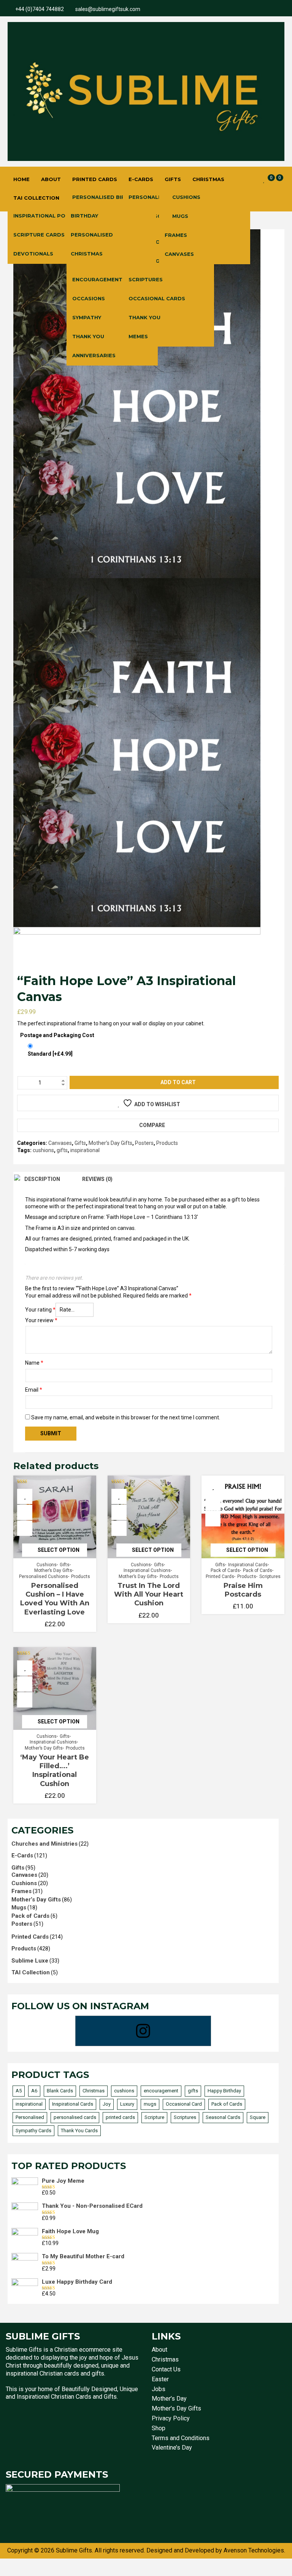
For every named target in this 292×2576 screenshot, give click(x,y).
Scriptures (146, 279)
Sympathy (87, 317)
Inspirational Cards (248, 1565)
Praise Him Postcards (243, 1590)
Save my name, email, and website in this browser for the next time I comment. (126, 1417)
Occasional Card (184, 2104)
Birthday (84, 216)
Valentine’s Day (172, 2448)
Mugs (180, 216)
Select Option (59, 1550)
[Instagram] (143, 2031)
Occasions (89, 298)
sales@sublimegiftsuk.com (108, 9)
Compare (152, 1125)
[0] (264, 180)
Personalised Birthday (108, 197)
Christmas (208, 179)
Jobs (159, 2389)
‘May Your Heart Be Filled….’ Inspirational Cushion (55, 1770)
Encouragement (97, 279)
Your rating (40, 1310)
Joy (107, 2104)
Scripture (154, 2117)
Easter (160, 2379)
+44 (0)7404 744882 (40, 9)
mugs (150, 2104)
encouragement (161, 2091)
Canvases (179, 254)
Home (21, 179)
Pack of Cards (225, 1570)
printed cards (120, 2117)
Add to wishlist (157, 1104)
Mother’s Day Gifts (110, 1143)
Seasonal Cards (223, 2117)
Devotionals (33, 254)
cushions (43, 1150)
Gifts (173, 179)
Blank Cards (60, 2091)
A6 (34, 2091)
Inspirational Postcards (52, 216)
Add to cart (178, 1082)
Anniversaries (94, 355)
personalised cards (75, 2117)
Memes (138, 336)
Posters (144, 1143)
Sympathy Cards (33, 2131)
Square (258, 2117)
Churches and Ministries (44, 1844)
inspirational (85, 1150)
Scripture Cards (39, 235)
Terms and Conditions (181, 2438)
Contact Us (166, 2369)
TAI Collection (36, 198)
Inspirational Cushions (147, 1570)
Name (34, 1363)
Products (167, 1143)
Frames (176, 235)
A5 (19, 2091)
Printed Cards (95, 179)
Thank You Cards (79, 2131)
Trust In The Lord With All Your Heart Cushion (149, 1595)
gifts (62, 1150)
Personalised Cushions (44, 1576)
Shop (159, 2428)
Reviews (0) (97, 1179)
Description (42, 1179)
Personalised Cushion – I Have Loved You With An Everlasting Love (55, 1599)
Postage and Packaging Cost (57, 1035)
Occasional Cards (157, 298)
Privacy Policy (171, 2418)
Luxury (127, 2104)
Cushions (186, 197)
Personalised (92, 235)
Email (34, 1390)
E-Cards (141, 179)
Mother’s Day (169, 2399)
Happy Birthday (224, 2091)
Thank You (88, 336)
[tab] (42, 1179)
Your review (41, 1320)
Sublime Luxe (30, 1961)
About (51, 179)
